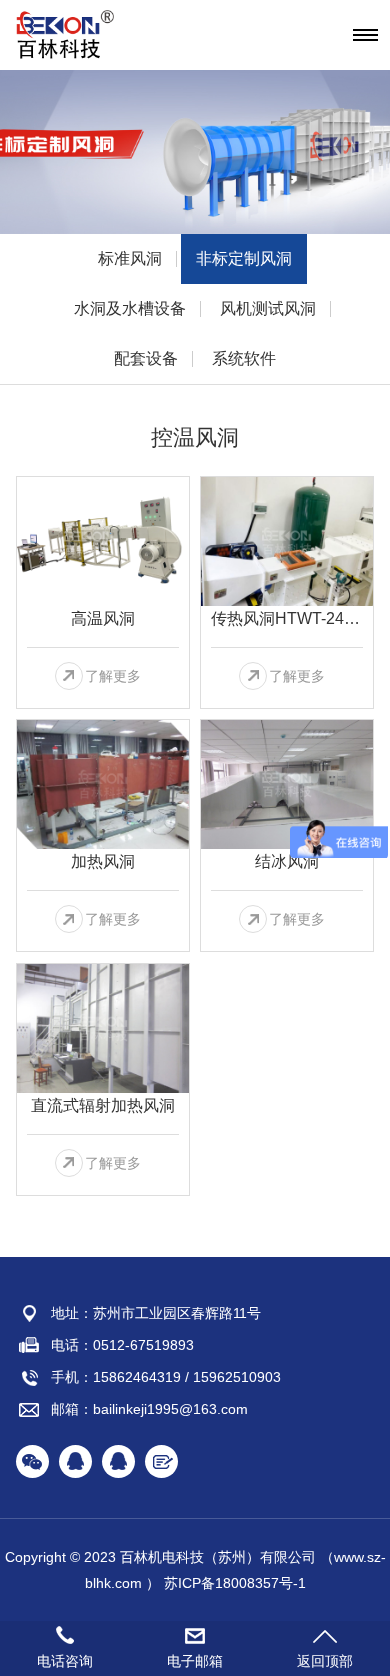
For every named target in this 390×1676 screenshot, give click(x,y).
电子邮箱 (195, 1661)
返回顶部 (325, 1661)
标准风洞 (130, 258)
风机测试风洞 (268, 308)
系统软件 (244, 358)
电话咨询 (65, 1661)
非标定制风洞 (244, 258)
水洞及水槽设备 (130, 308)
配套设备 (146, 358)
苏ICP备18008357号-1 (235, 1583)
